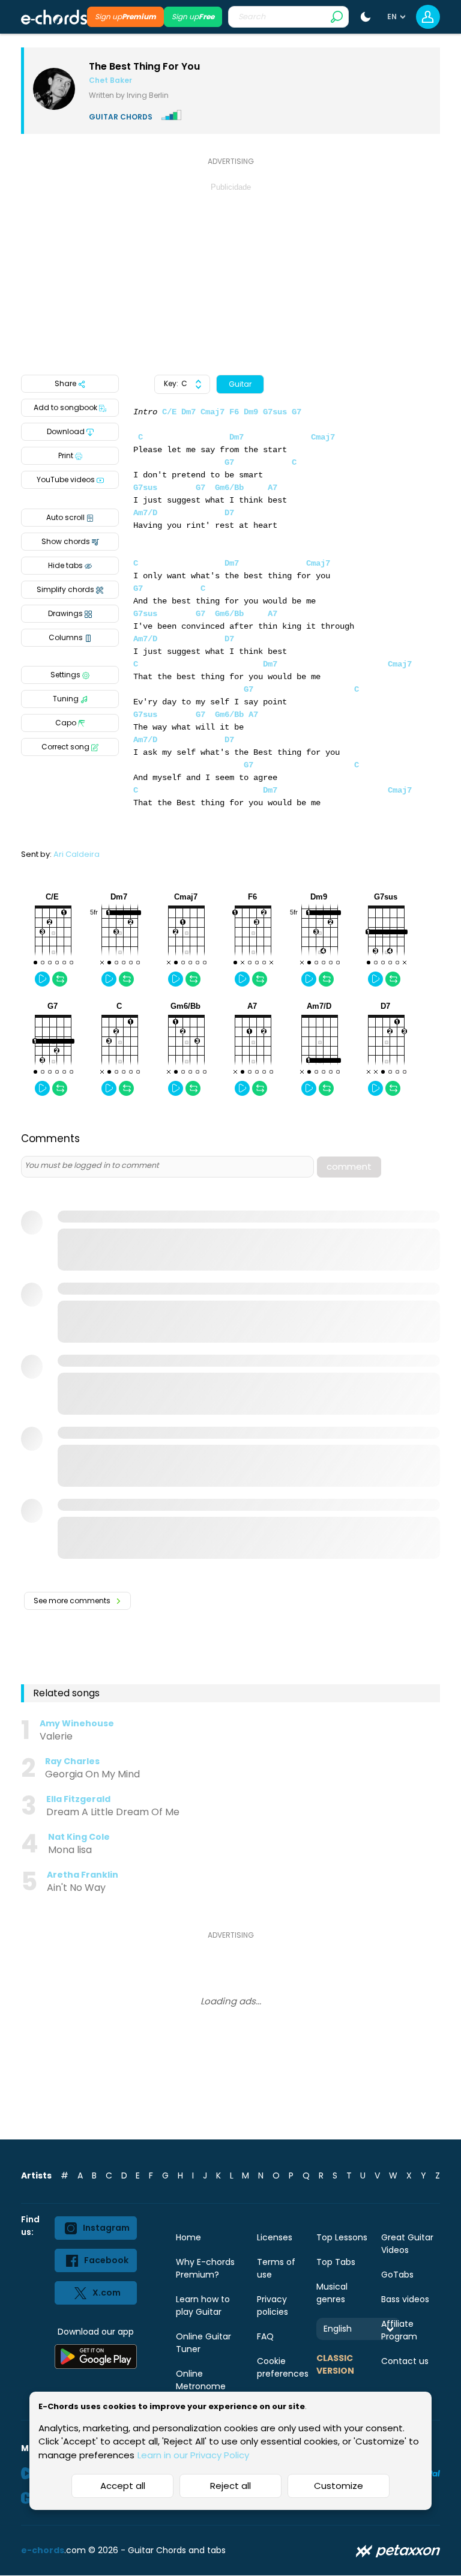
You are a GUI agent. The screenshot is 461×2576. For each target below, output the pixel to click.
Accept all (123, 2486)
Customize (339, 2486)
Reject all (230, 2486)
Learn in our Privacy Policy (193, 2455)
